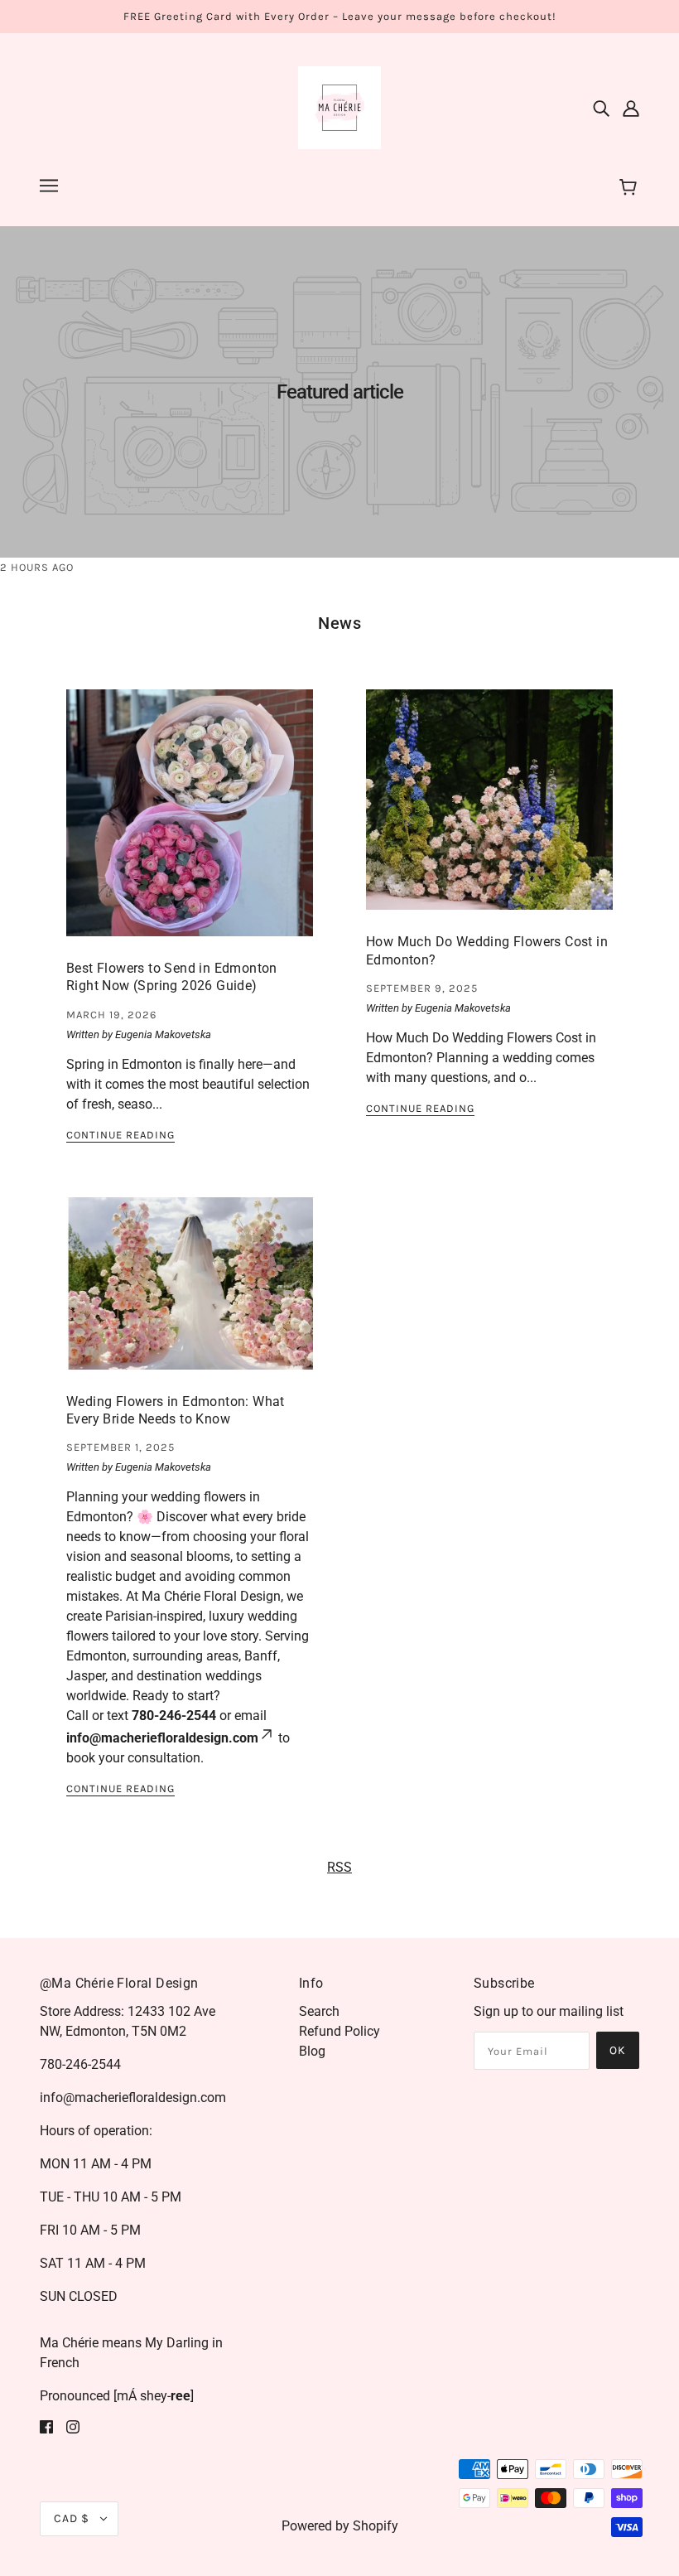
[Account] (631, 108)
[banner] (339, 106)
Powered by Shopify (340, 2526)
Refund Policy (339, 2031)
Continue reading (120, 1135)
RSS (339, 1867)
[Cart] (631, 188)
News (339, 623)
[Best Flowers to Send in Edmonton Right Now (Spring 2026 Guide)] (190, 826)
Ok (618, 2050)
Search (319, 2011)
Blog (312, 2051)
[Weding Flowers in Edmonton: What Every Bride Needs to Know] (190, 1297)
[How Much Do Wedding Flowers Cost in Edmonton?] (489, 813)
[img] (601, 108)
